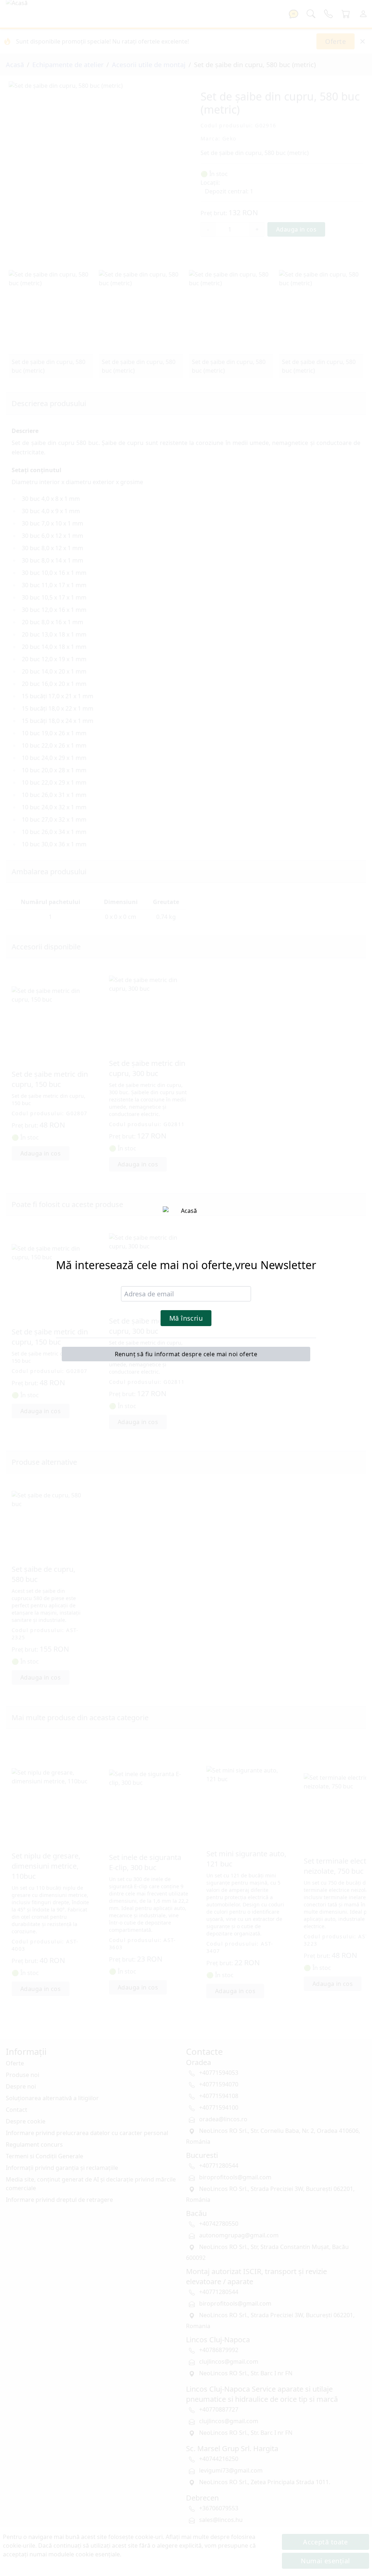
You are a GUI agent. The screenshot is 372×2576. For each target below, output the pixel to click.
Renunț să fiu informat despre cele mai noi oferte (186, 1354)
